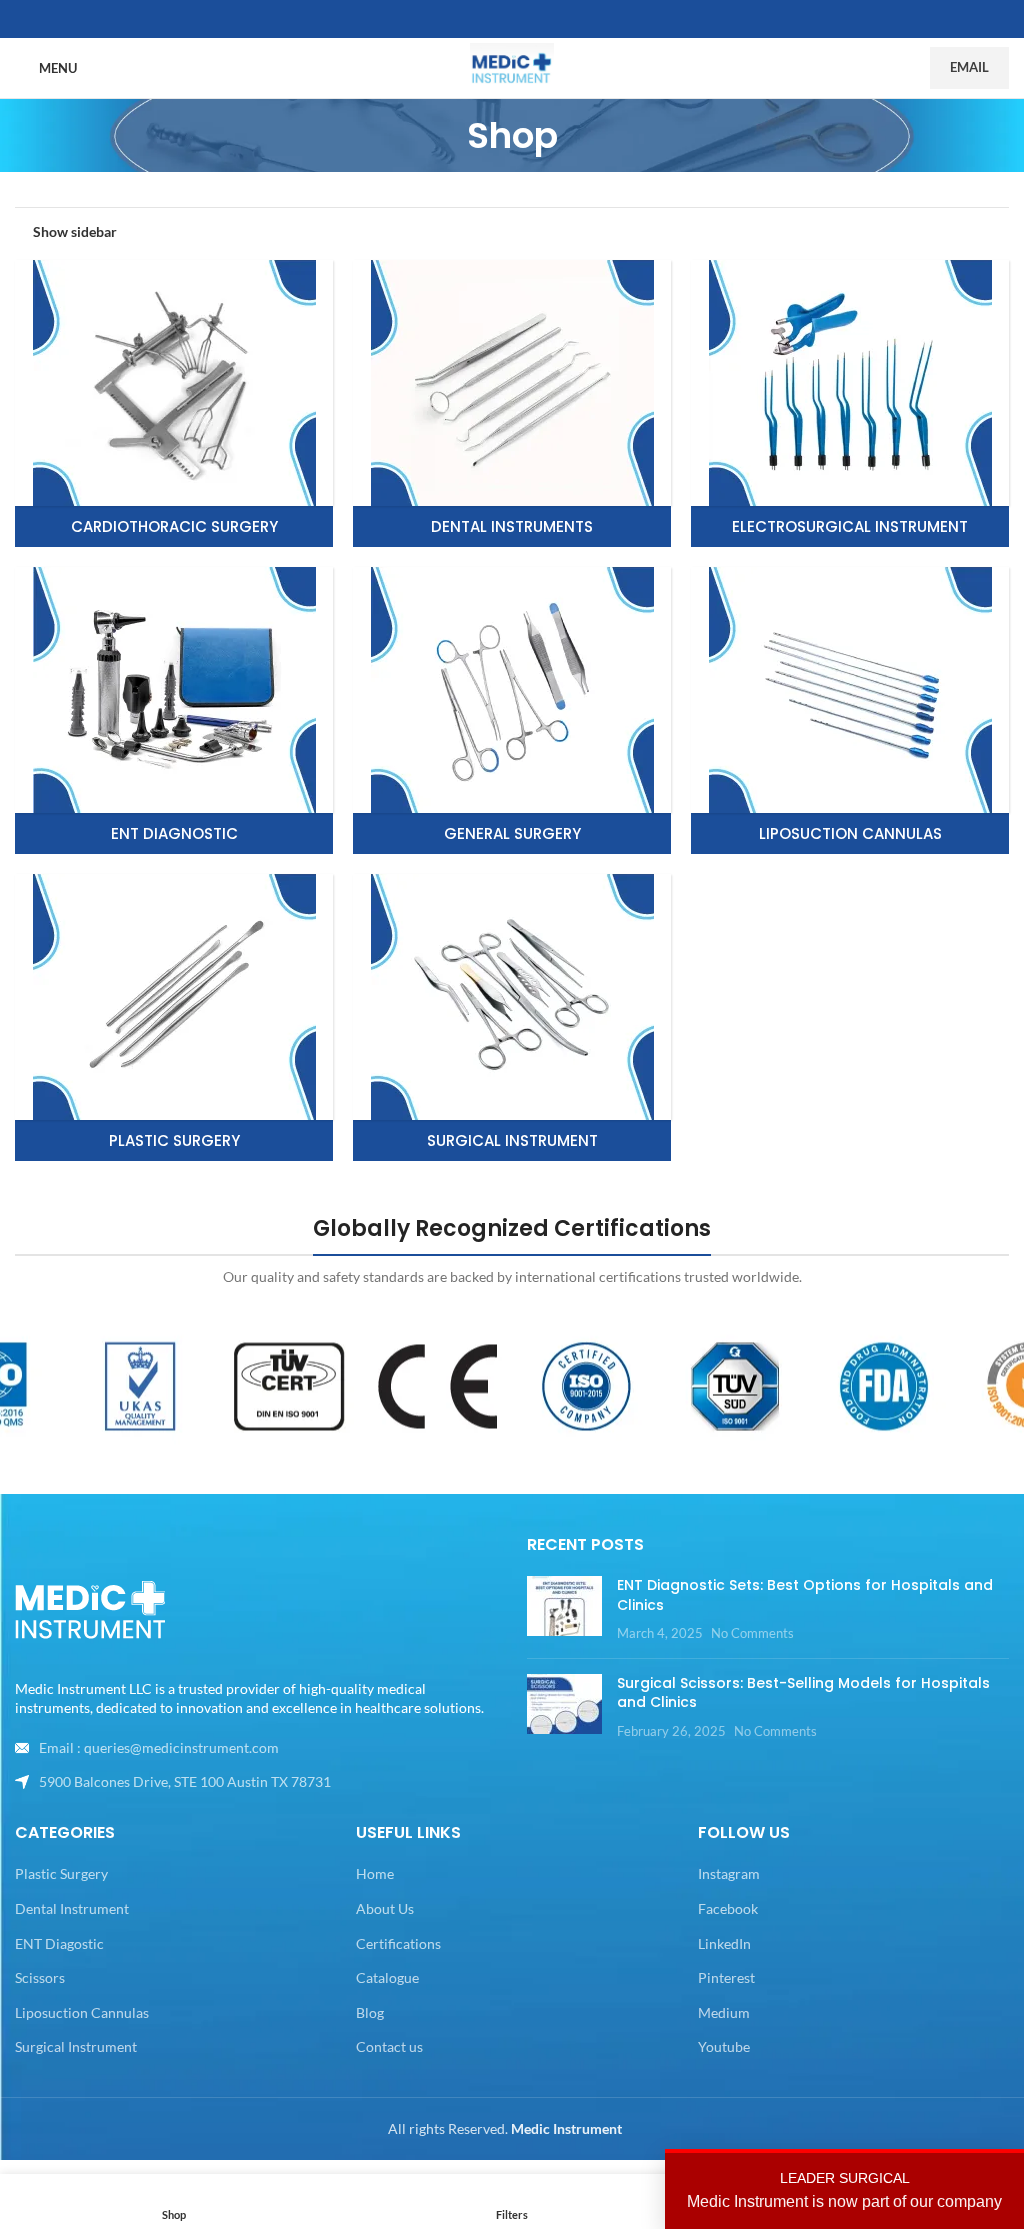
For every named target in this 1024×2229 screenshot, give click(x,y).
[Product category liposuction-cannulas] (850, 710)
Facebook (728, 1908)
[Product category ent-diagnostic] (174, 710)
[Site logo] (512, 66)
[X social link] (512, 19)
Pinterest (726, 1977)
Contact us (389, 2046)
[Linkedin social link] (536, 19)
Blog (370, 2012)
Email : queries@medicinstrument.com (159, 1747)
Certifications (398, 1943)
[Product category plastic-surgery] (174, 1017)
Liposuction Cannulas (82, 2012)
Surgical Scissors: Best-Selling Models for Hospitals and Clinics (803, 1693)
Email (969, 67)
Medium (724, 2012)
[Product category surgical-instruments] (512, 1017)
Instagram (729, 1873)
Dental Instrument (72, 1908)
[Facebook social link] (488, 19)
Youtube (724, 2046)
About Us (385, 1908)
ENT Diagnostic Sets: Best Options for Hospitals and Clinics (805, 1595)
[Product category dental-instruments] (512, 403)
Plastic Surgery (61, 1873)
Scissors (40, 1977)
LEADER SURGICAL (844, 2190)
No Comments (752, 1633)
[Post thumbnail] (564, 1609)
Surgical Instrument (76, 2046)
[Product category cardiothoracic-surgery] (174, 403)
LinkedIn (724, 1943)
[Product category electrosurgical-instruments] (850, 403)
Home (375, 1873)
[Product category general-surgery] (512, 710)
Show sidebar (75, 231)
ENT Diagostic (59, 1943)
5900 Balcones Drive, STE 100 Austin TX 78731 (185, 1781)
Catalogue (387, 1977)
